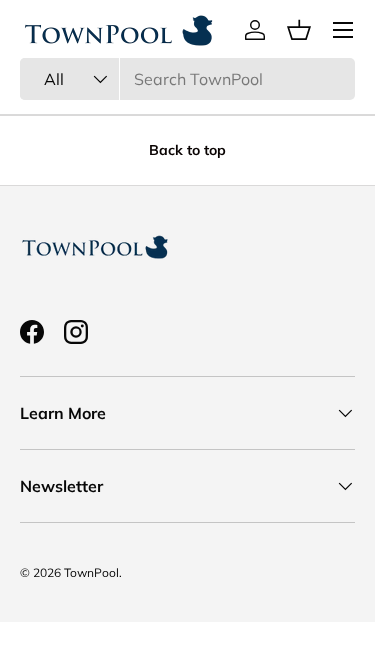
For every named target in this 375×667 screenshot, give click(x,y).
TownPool (91, 572)
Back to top (187, 150)
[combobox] (187, 79)
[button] (299, 30)
